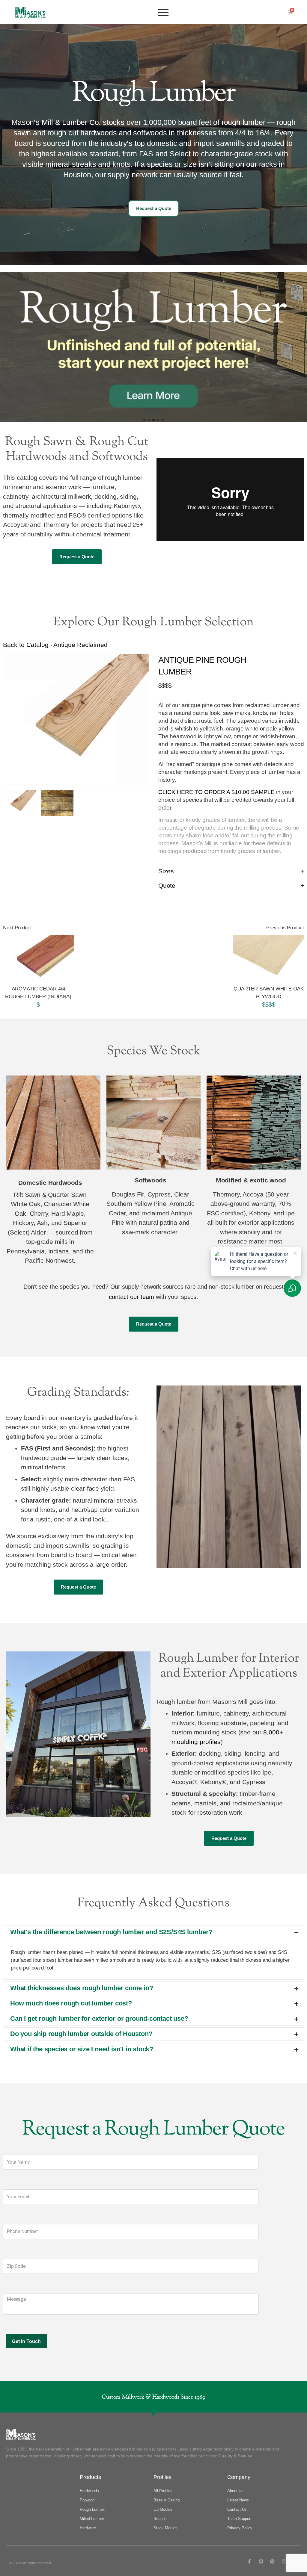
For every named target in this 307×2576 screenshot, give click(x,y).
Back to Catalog (27, 645)
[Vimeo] (261, 2561)
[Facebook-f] (249, 2561)
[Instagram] (284, 2561)
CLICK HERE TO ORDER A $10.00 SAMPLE (216, 792)
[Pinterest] (272, 2561)
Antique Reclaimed (80, 645)
